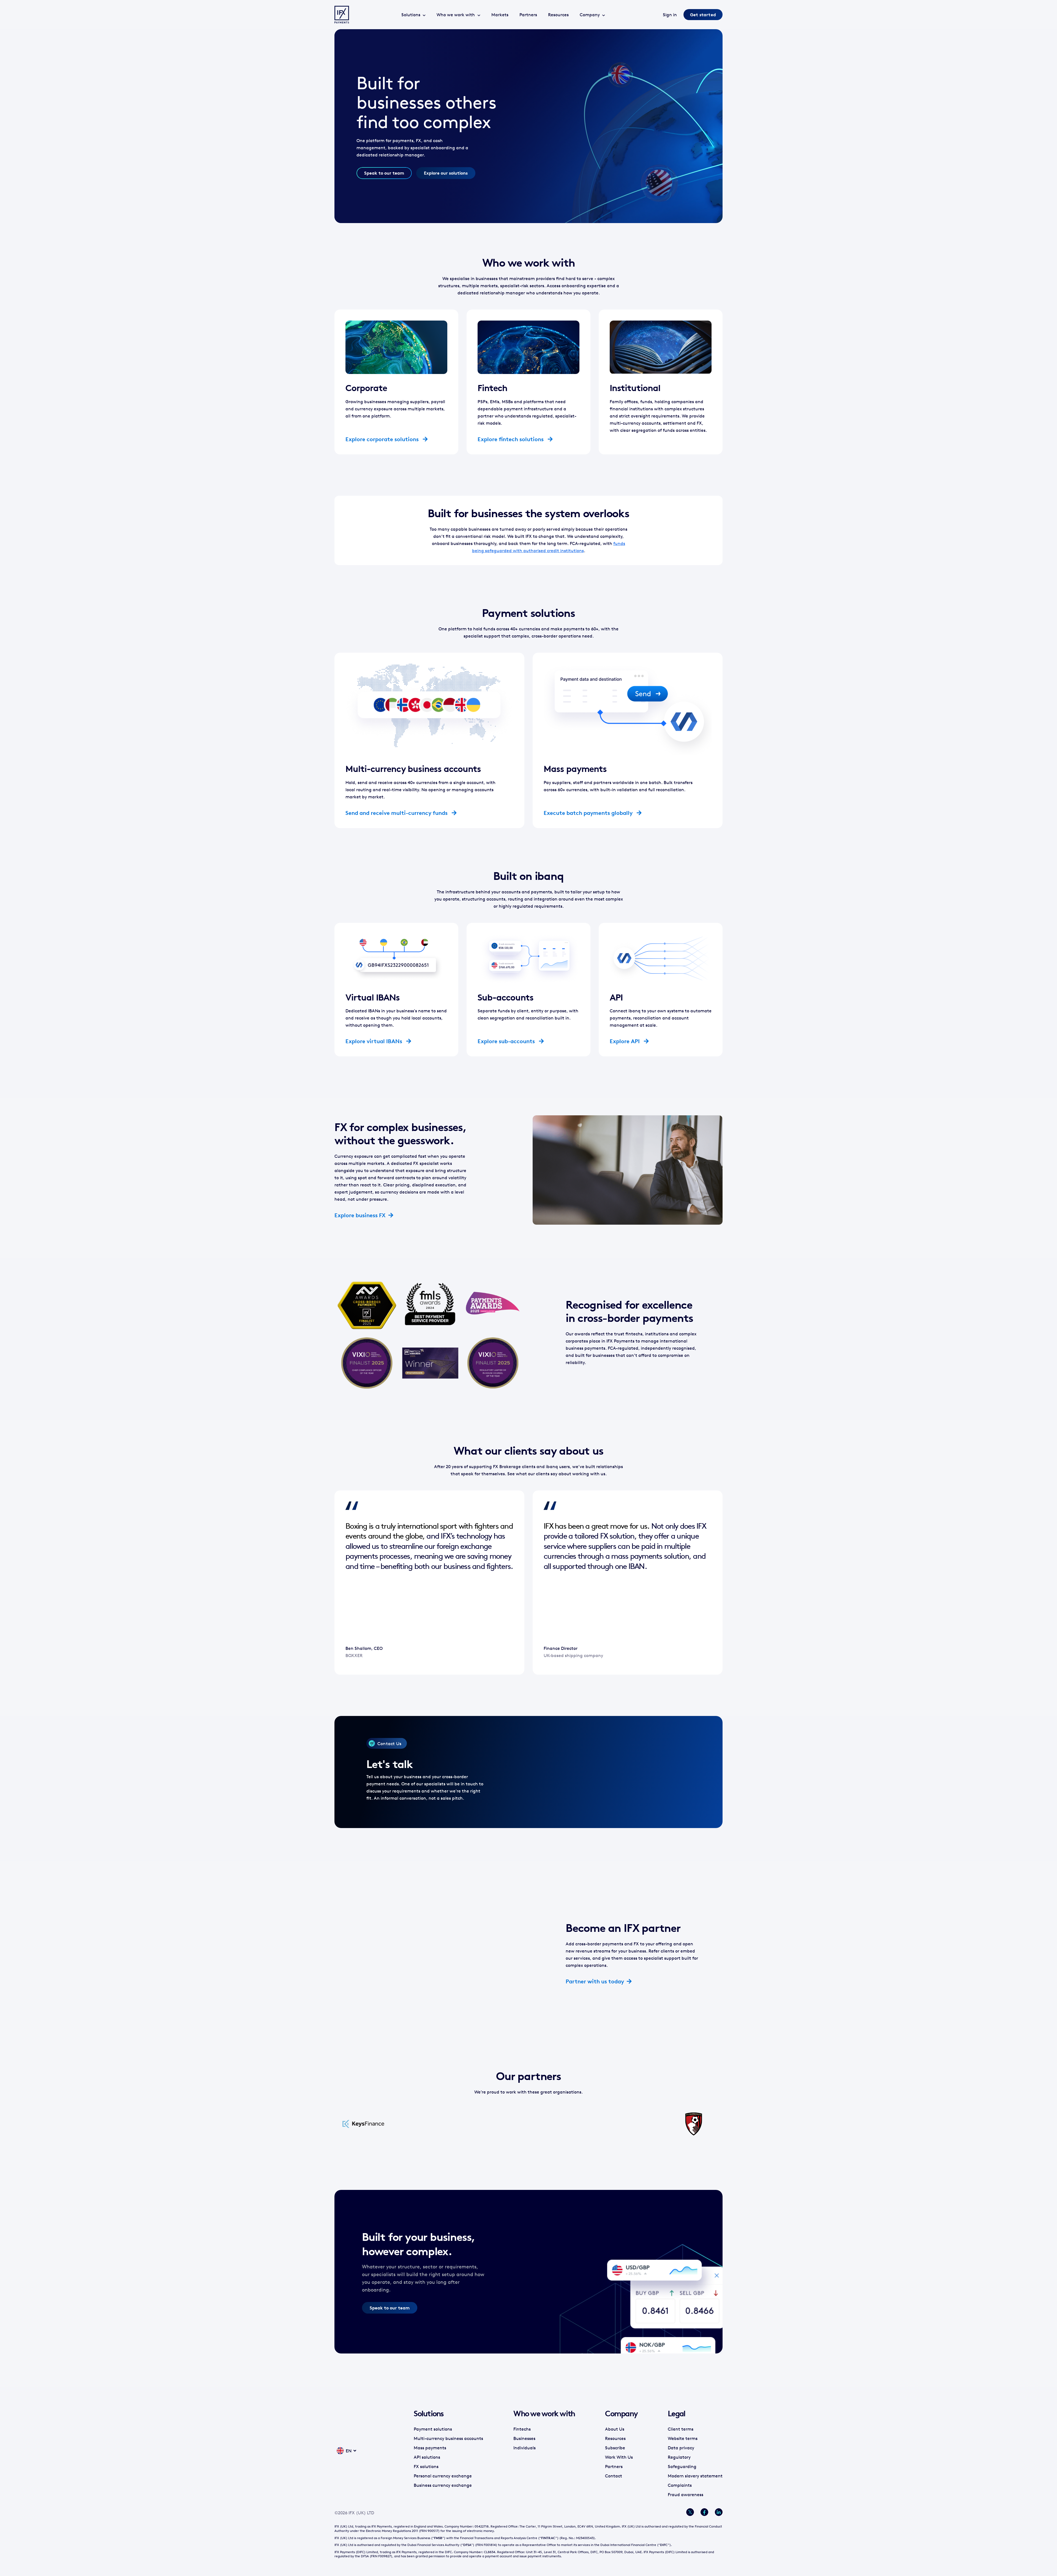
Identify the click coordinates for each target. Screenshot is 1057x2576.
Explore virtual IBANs (374, 1041)
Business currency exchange (443, 2485)
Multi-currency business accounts (448, 2438)
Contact (614, 2476)
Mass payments (430, 2448)
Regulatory (679, 2457)
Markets (500, 15)
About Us (615, 2429)
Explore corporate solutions (383, 439)
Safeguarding (682, 2466)
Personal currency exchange (443, 2476)
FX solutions (426, 2466)
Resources (558, 15)
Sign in (670, 15)
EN (349, 2451)
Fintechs (522, 2429)
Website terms (683, 2438)
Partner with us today (595, 1981)
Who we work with (456, 15)
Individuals (525, 2448)
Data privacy (681, 2448)
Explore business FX (360, 1215)
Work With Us (619, 2457)
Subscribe (615, 2448)
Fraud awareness (686, 2494)
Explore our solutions (446, 173)
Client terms (681, 2429)
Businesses (524, 2438)
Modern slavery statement (695, 2476)
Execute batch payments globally (589, 813)
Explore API (625, 1041)
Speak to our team (384, 173)
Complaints (680, 2485)
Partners (528, 15)
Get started (703, 15)
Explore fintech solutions (511, 439)
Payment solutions (433, 2429)
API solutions (427, 2457)
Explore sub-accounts (507, 1041)
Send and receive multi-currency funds (397, 813)
